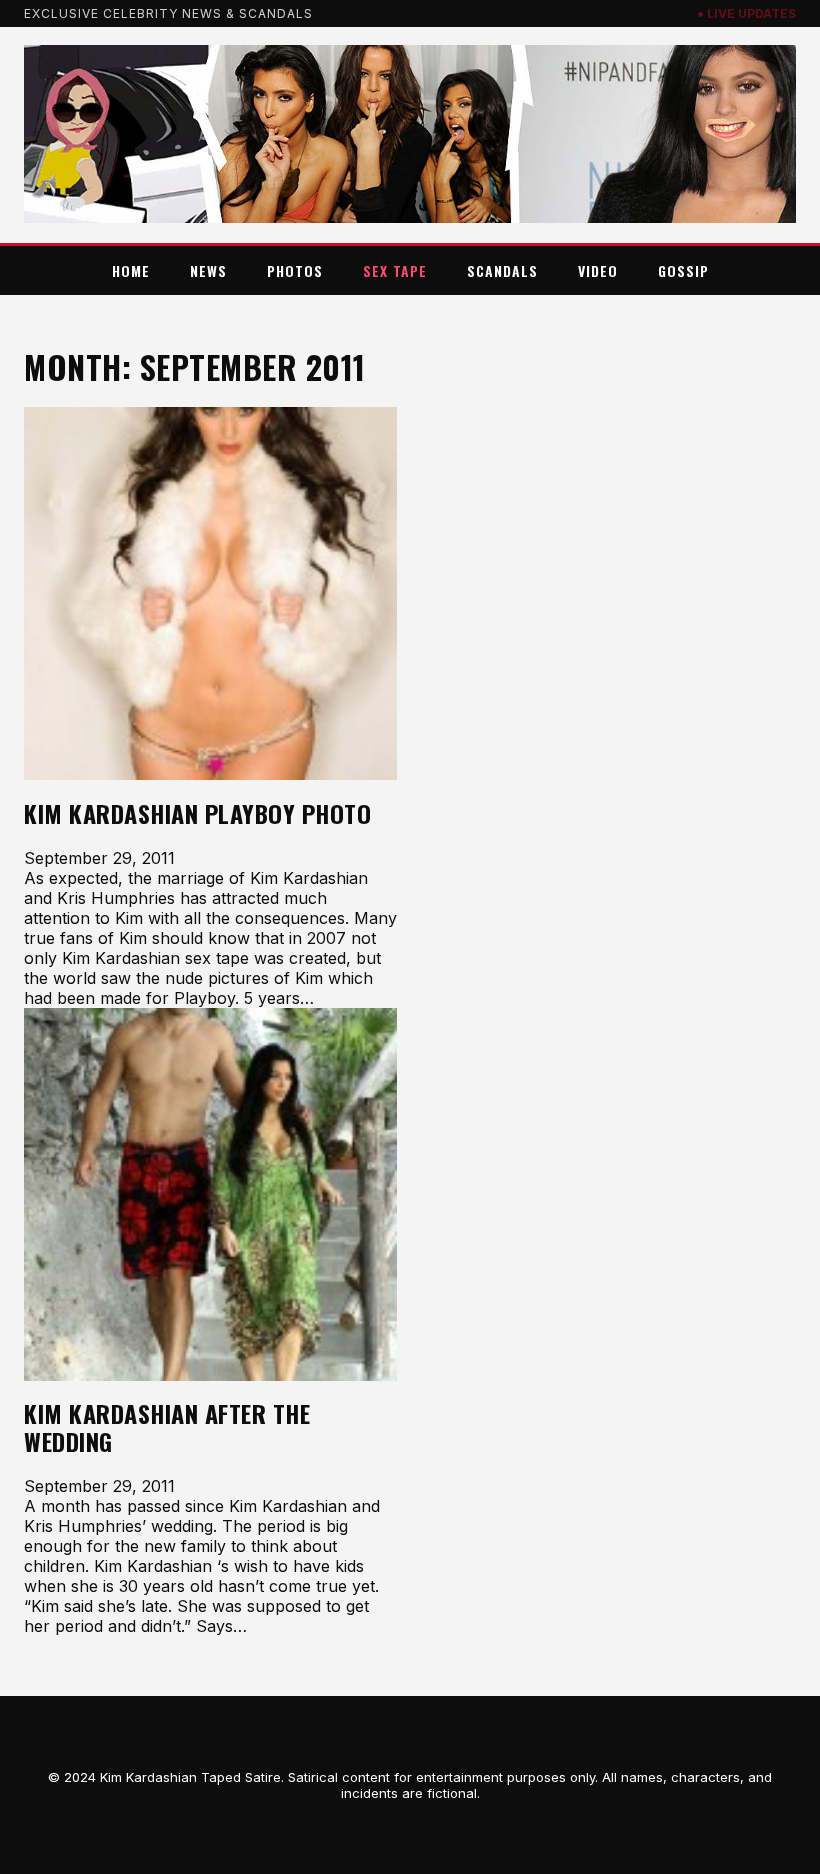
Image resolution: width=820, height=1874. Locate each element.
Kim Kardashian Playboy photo (197, 814)
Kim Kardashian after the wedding (167, 1427)
